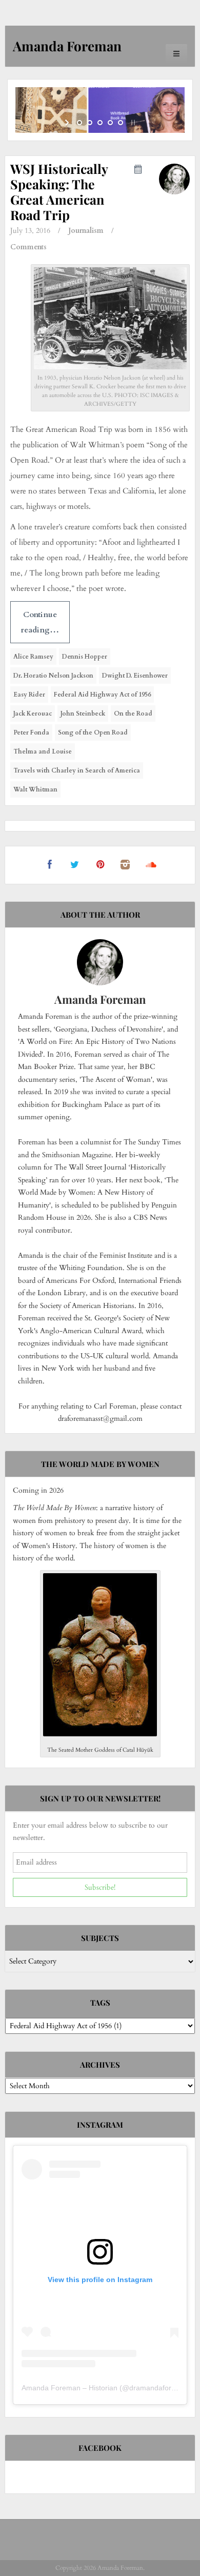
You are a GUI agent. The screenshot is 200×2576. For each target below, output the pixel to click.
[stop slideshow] (132, 123)
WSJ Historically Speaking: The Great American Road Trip (59, 192)
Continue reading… (40, 622)
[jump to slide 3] (100, 123)
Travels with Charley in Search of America (77, 770)
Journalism (86, 231)
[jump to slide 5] (121, 123)
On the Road (133, 714)
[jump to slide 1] (79, 123)
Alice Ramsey (33, 657)
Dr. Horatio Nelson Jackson (53, 676)
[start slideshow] (68, 123)
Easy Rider (29, 695)
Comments (28, 247)
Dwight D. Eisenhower (135, 676)
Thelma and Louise (43, 751)
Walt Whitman (35, 789)
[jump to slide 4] (110, 123)
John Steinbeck (83, 714)
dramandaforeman (159, 2388)
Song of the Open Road (93, 732)
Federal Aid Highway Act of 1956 (102, 695)
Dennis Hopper (85, 657)
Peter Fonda (31, 732)
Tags (100, 2003)
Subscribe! (100, 1887)
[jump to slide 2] (90, 123)
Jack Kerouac (33, 714)
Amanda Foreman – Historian (69, 2388)
